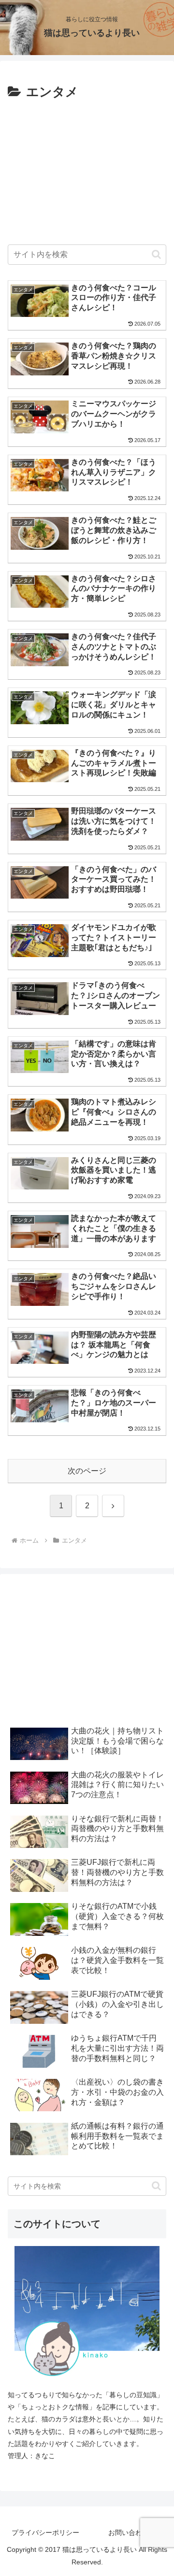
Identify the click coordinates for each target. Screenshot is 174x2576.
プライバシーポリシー (45, 2533)
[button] (156, 254)
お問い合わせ (129, 2533)
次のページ (87, 1471)
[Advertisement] (87, 169)
